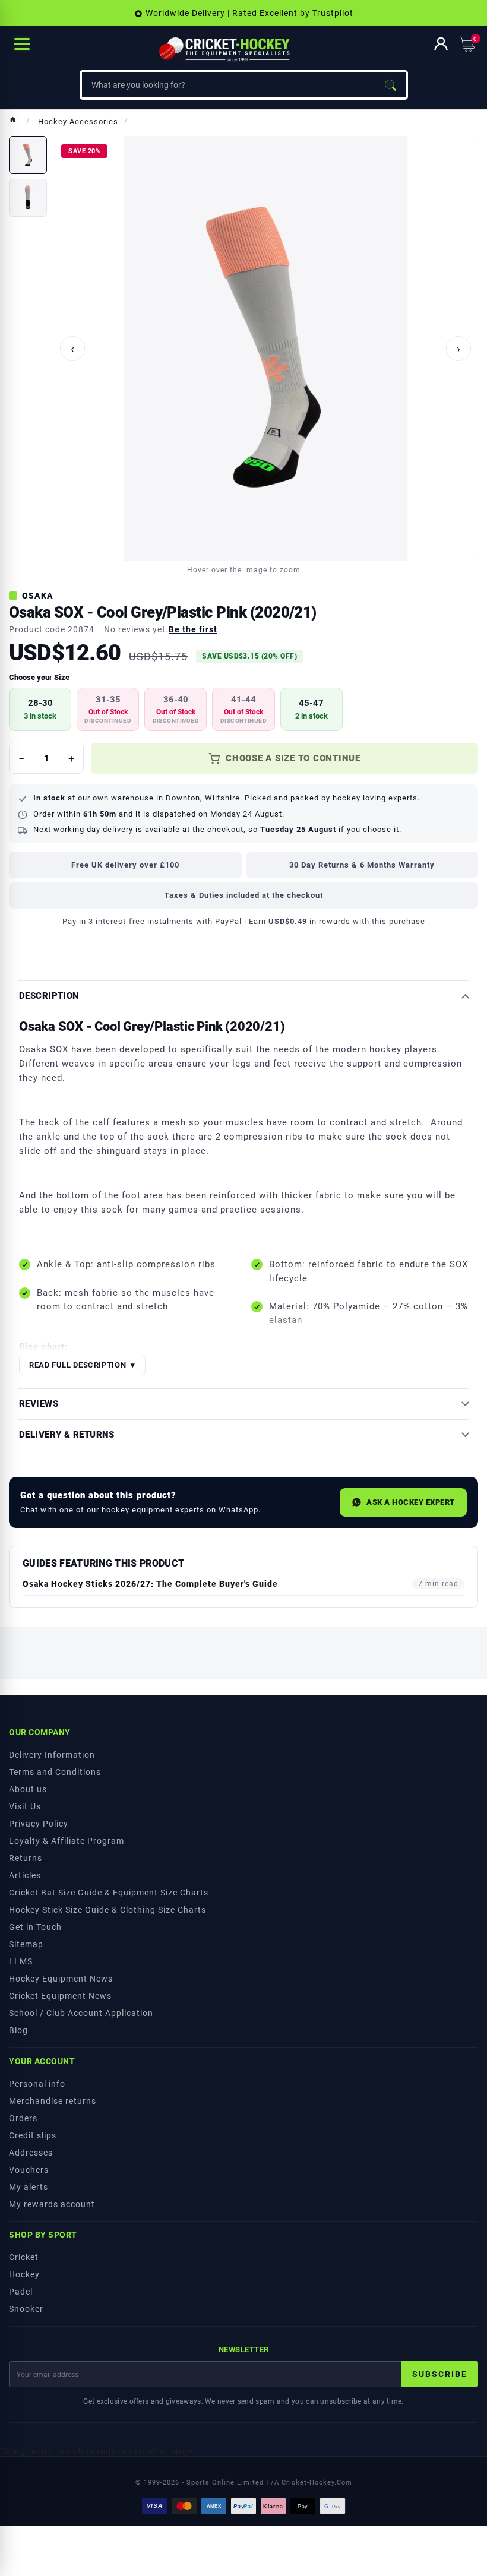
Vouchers (29, 2170)
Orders (23, 2118)
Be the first (193, 629)
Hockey (24, 2274)
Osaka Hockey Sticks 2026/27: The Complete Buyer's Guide (150, 1584)
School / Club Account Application (81, 2013)
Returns (26, 1858)
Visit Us (25, 1806)
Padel (21, 2292)
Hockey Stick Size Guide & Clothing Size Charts (107, 1910)
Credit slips (33, 2135)
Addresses (31, 2153)
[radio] (40, 709)
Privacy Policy (39, 1824)
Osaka (38, 596)
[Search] (390, 85)
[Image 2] (28, 198)
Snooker (26, 2309)
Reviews (39, 1404)
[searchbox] (228, 85)
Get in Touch (35, 1927)
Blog (18, 2030)
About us (28, 1789)
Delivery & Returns (67, 1435)
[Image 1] (28, 155)
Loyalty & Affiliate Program (67, 1841)
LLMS (21, 1961)
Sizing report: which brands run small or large (96, 2451)
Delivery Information (52, 1755)
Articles (25, 1875)
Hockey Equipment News (61, 1979)
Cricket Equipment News (60, 1996)
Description (49, 996)
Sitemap (26, 1944)
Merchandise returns (53, 2101)
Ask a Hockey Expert (411, 1502)
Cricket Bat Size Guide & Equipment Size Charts (109, 1893)
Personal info (37, 2084)
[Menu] (22, 44)
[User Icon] (441, 44)
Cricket (24, 2257)
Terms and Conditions (55, 1772)
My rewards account (52, 2204)
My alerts (29, 2187)
